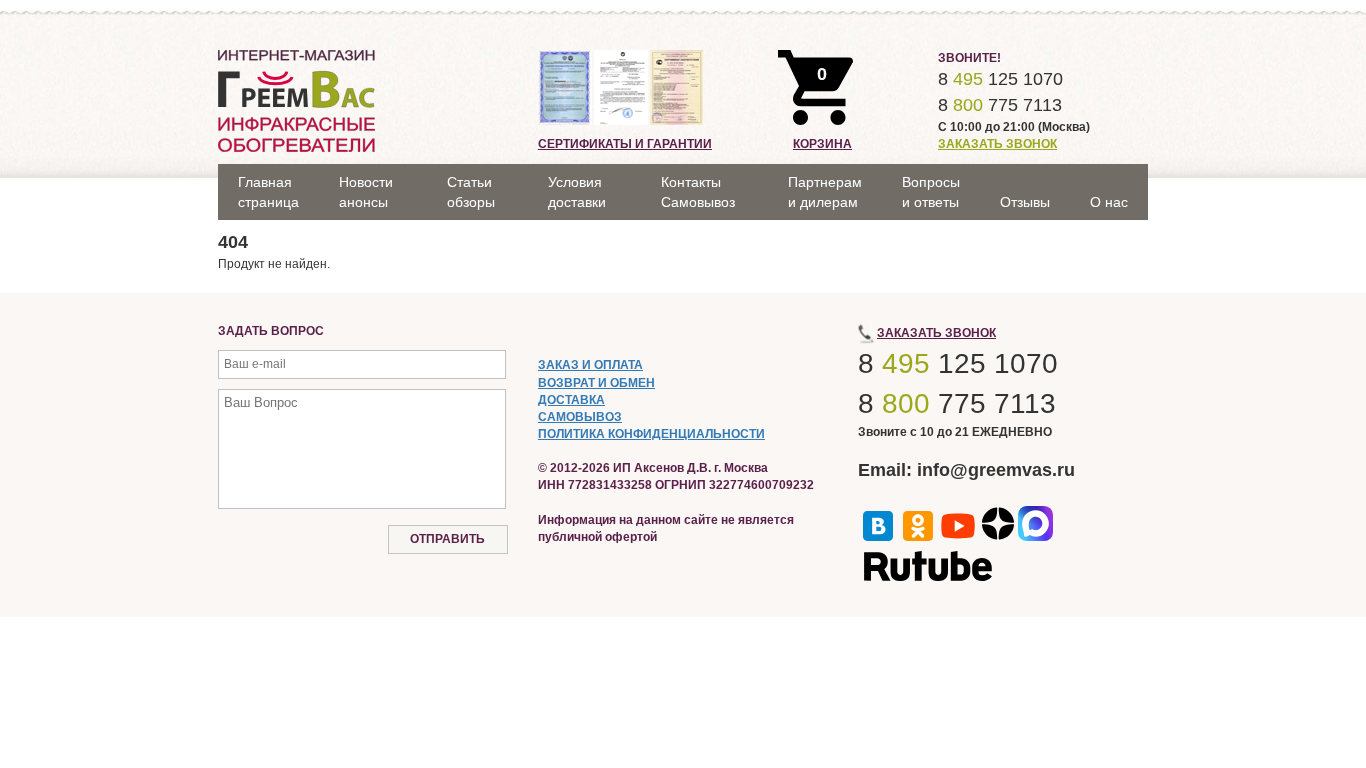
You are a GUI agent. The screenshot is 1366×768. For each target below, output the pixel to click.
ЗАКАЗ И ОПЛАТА (590, 365)
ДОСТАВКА (571, 400)
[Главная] (296, 100)
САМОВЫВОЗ (580, 417)
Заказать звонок (997, 144)
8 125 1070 (1000, 79)
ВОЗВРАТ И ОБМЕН (596, 383)
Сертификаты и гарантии (625, 144)
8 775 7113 (1000, 105)
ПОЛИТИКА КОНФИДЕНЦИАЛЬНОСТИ (651, 434)
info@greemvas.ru (996, 470)
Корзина (822, 144)
